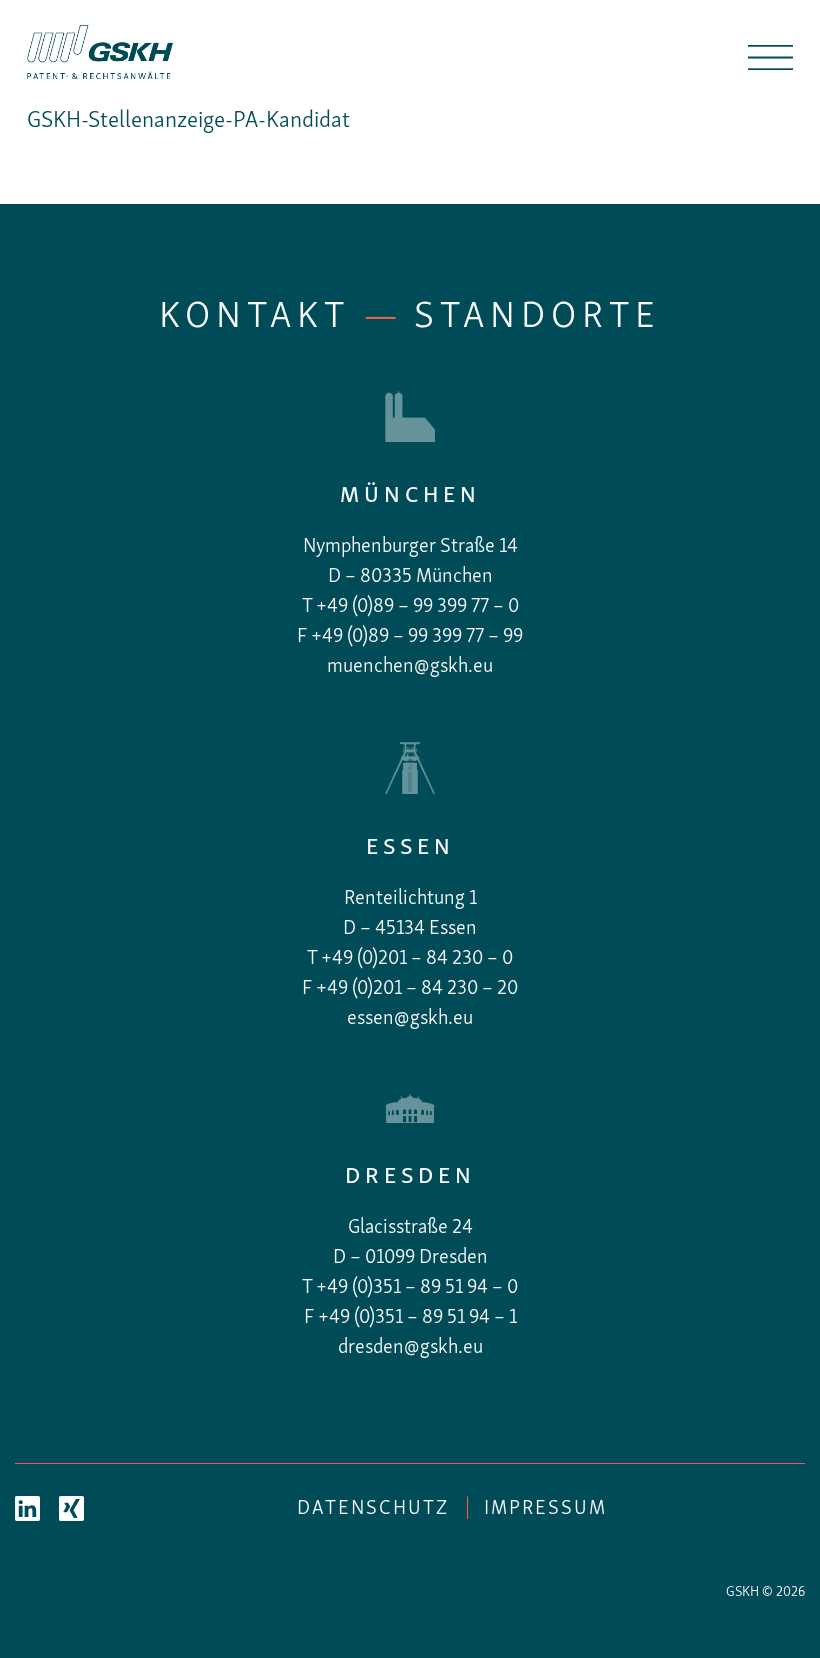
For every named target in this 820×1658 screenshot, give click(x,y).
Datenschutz (373, 1509)
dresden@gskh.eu (410, 1348)
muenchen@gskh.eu (410, 667)
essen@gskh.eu (410, 1019)
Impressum (545, 1509)
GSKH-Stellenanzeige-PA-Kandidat (188, 121)
